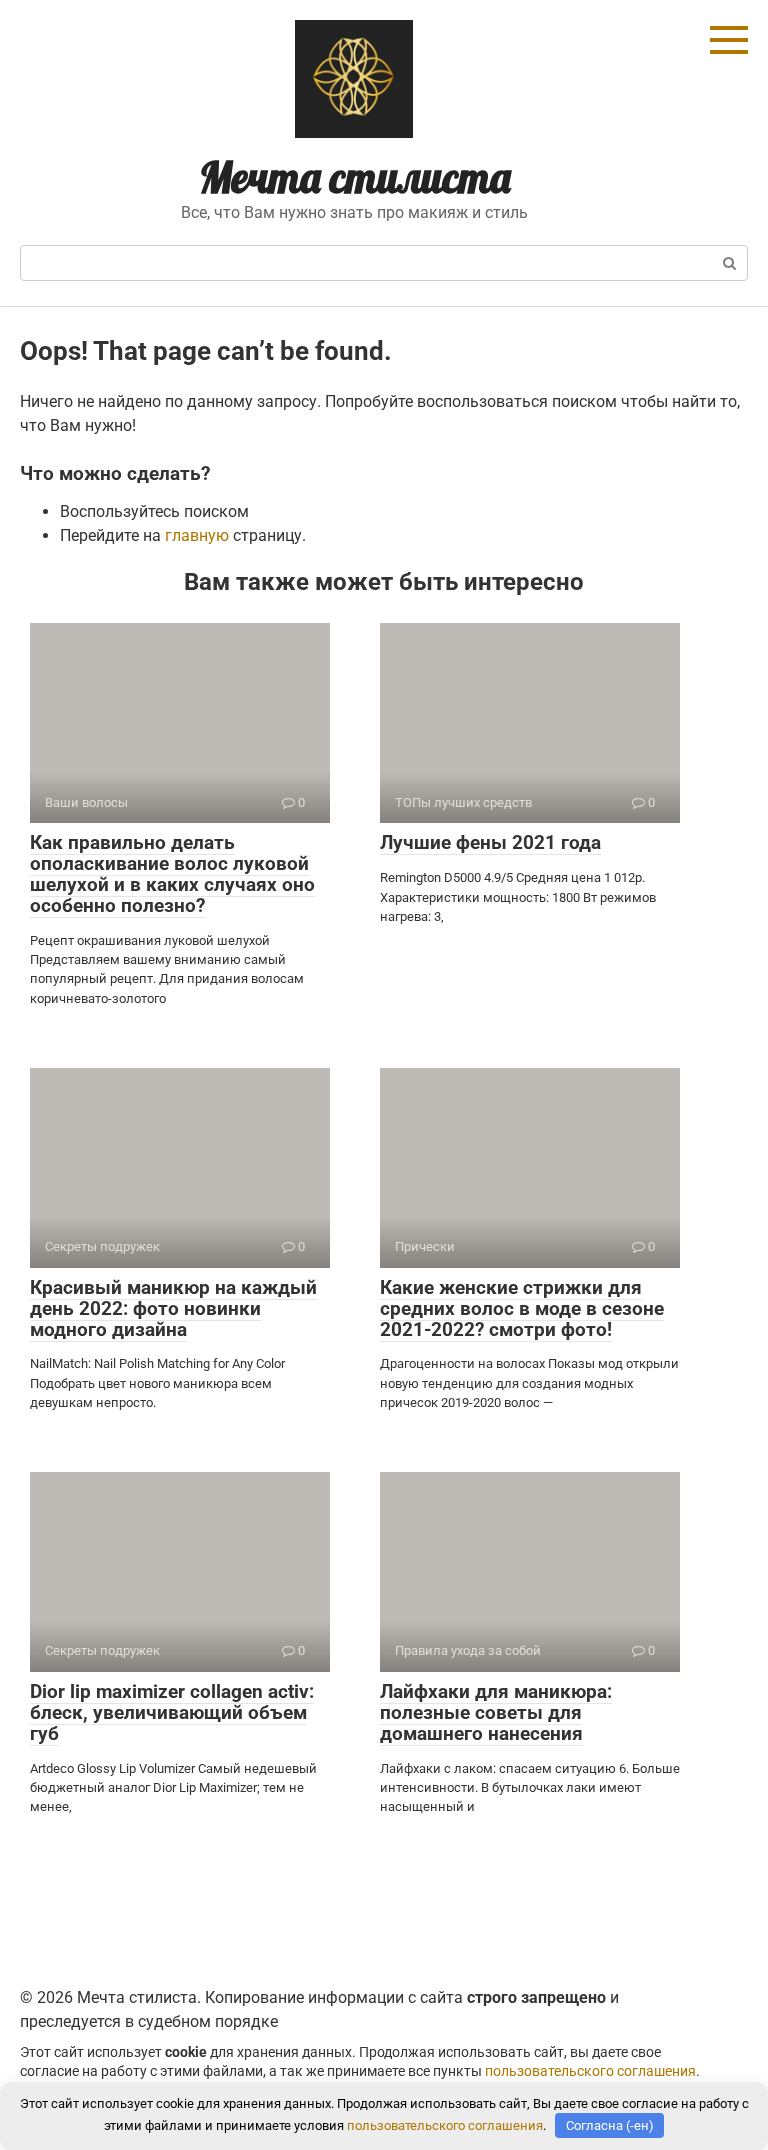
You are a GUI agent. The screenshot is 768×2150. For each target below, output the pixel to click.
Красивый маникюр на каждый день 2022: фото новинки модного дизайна (173, 1308)
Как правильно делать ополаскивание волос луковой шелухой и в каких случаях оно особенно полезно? (172, 874)
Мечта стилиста (355, 177)
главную (197, 535)
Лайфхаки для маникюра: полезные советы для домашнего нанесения (496, 1712)
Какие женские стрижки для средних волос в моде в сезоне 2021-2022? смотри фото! (522, 1308)
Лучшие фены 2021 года (490, 842)
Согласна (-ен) (610, 2125)
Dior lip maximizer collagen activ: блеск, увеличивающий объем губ (172, 1712)
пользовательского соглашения (590, 2071)
